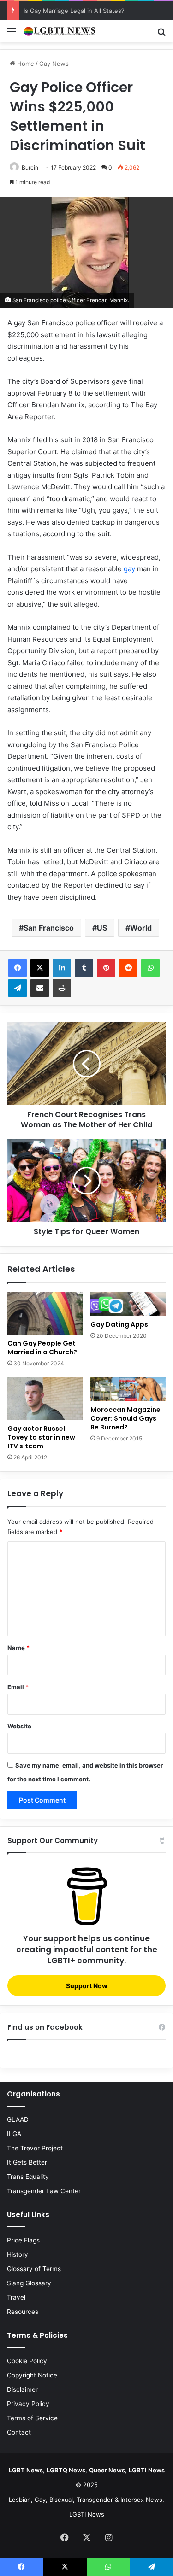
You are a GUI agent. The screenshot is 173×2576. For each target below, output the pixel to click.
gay (129, 569)
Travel (16, 2297)
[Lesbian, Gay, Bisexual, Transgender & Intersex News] (60, 31)
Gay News (54, 64)
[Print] (62, 988)
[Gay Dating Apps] (128, 1304)
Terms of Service (32, 2418)
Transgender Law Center (44, 2191)
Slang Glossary (29, 2283)
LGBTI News (87, 2514)
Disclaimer (22, 2389)
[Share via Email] (40, 988)
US (102, 928)
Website (19, 1726)
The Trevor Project (35, 2148)
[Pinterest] (106, 968)
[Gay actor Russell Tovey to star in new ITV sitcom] (45, 1399)
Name (18, 1648)
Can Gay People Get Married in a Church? (42, 1348)
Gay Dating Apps (119, 1324)
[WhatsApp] (150, 968)
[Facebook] (18, 968)
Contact (19, 2432)
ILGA (14, 2134)
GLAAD (18, 2119)
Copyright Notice (32, 2375)
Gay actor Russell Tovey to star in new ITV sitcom (41, 1437)
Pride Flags (23, 2240)
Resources (23, 2312)
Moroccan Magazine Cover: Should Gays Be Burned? (125, 1418)
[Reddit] (128, 968)
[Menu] (12, 35)
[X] (40, 968)
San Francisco (49, 928)
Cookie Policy (27, 2361)
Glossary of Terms (34, 2269)
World (141, 928)
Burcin (30, 167)
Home (25, 64)
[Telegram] (18, 988)
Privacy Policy (28, 2404)
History (18, 2254)
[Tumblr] (84, 968)
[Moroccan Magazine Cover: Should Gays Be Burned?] (128, 1389)
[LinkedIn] (62, 968)
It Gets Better (27, 2162)
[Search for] (161, 35)
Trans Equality (28, 2177)
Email (18, 1687)
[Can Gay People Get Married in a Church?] (45, 1313)
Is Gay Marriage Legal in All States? (74, 11)
